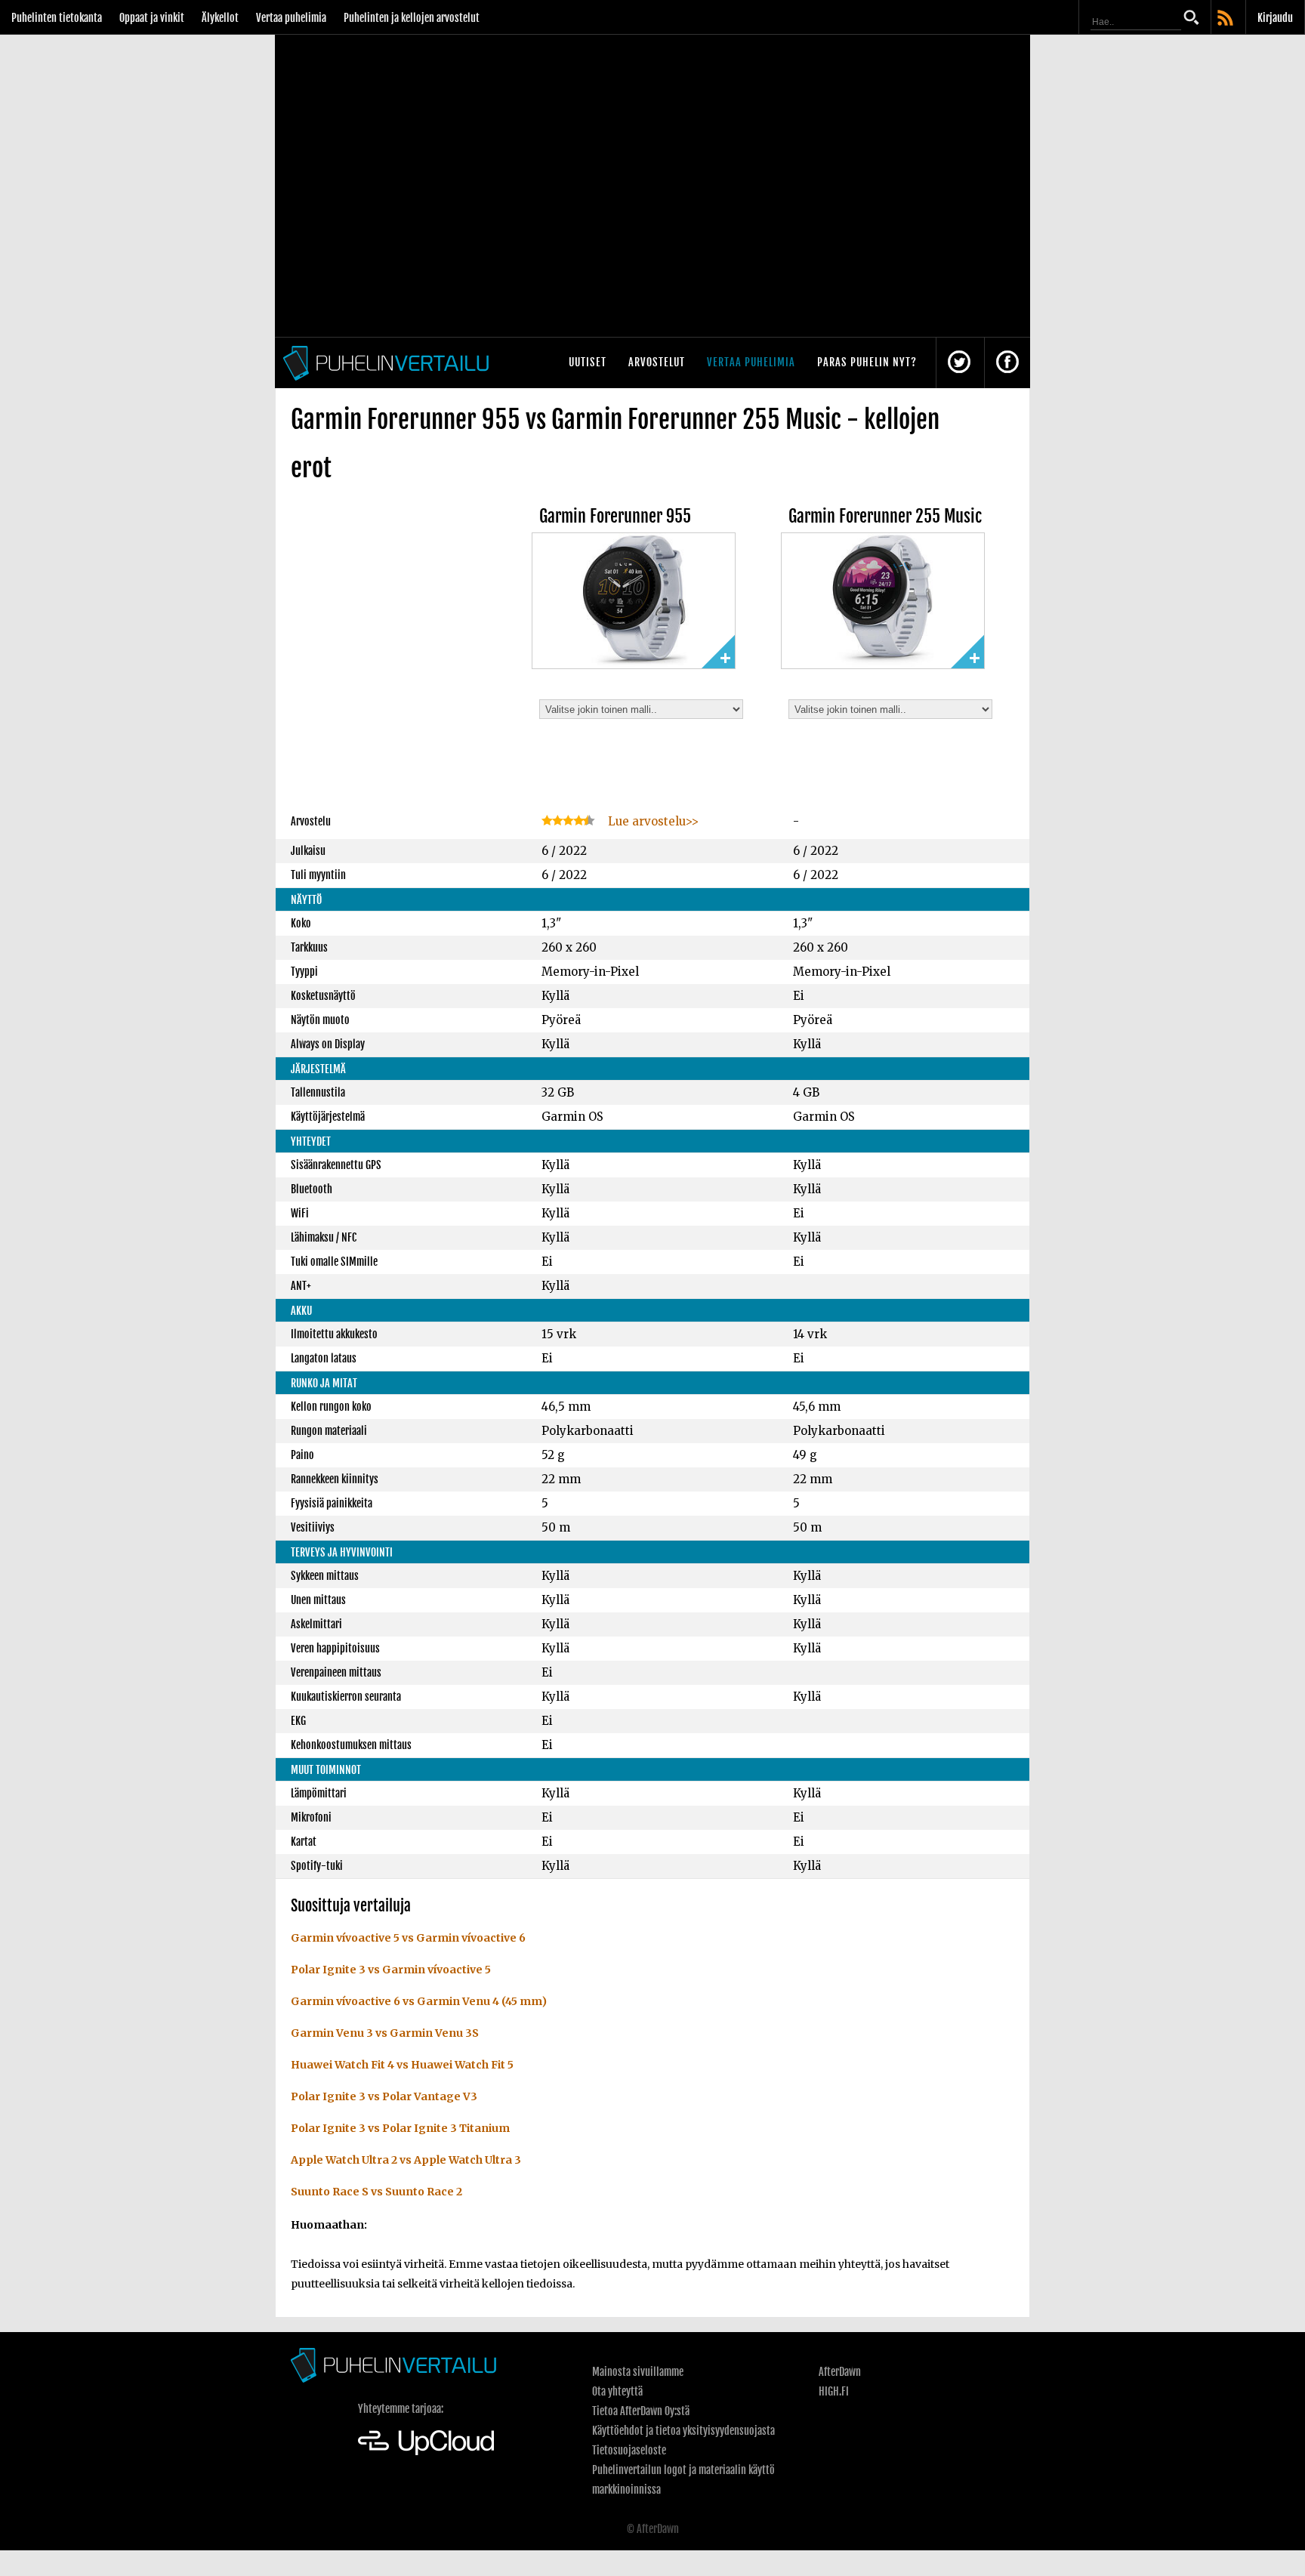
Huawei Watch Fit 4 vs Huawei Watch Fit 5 (402, 2065)
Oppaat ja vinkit (152, 18)
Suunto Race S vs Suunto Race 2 (376, 2192)
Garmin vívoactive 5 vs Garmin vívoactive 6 (408, 1938)
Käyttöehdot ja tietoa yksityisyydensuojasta (683, 2431)
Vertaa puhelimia (291, 18)
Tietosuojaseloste (629, 2450)
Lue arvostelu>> (652, 821)
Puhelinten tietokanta (57, 18)
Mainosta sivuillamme (638, 2372)
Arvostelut (657, 362)
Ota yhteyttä (617, 2391)
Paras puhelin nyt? (867, 362)
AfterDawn (840, 2372)
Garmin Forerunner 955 (615, 516)
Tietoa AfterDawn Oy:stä (641, 2411)
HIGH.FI (834, 2391)
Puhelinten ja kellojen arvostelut (412, 18)
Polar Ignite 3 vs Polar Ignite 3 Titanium (400, 2128)
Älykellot (220, 18)
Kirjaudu (1275, 18)
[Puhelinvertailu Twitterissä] (959, 363)
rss (1226, 19)
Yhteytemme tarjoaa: (401, 2409)
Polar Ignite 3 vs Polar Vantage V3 (384, 2096)
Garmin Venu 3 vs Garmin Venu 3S (385, 2033)
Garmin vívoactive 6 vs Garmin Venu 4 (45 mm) (419, 2001)
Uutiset (588, 362)
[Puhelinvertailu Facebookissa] (1007, 363)
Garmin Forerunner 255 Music (885, 516)
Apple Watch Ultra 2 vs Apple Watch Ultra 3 (406, 2160)
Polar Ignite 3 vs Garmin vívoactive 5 (391, 1970)
